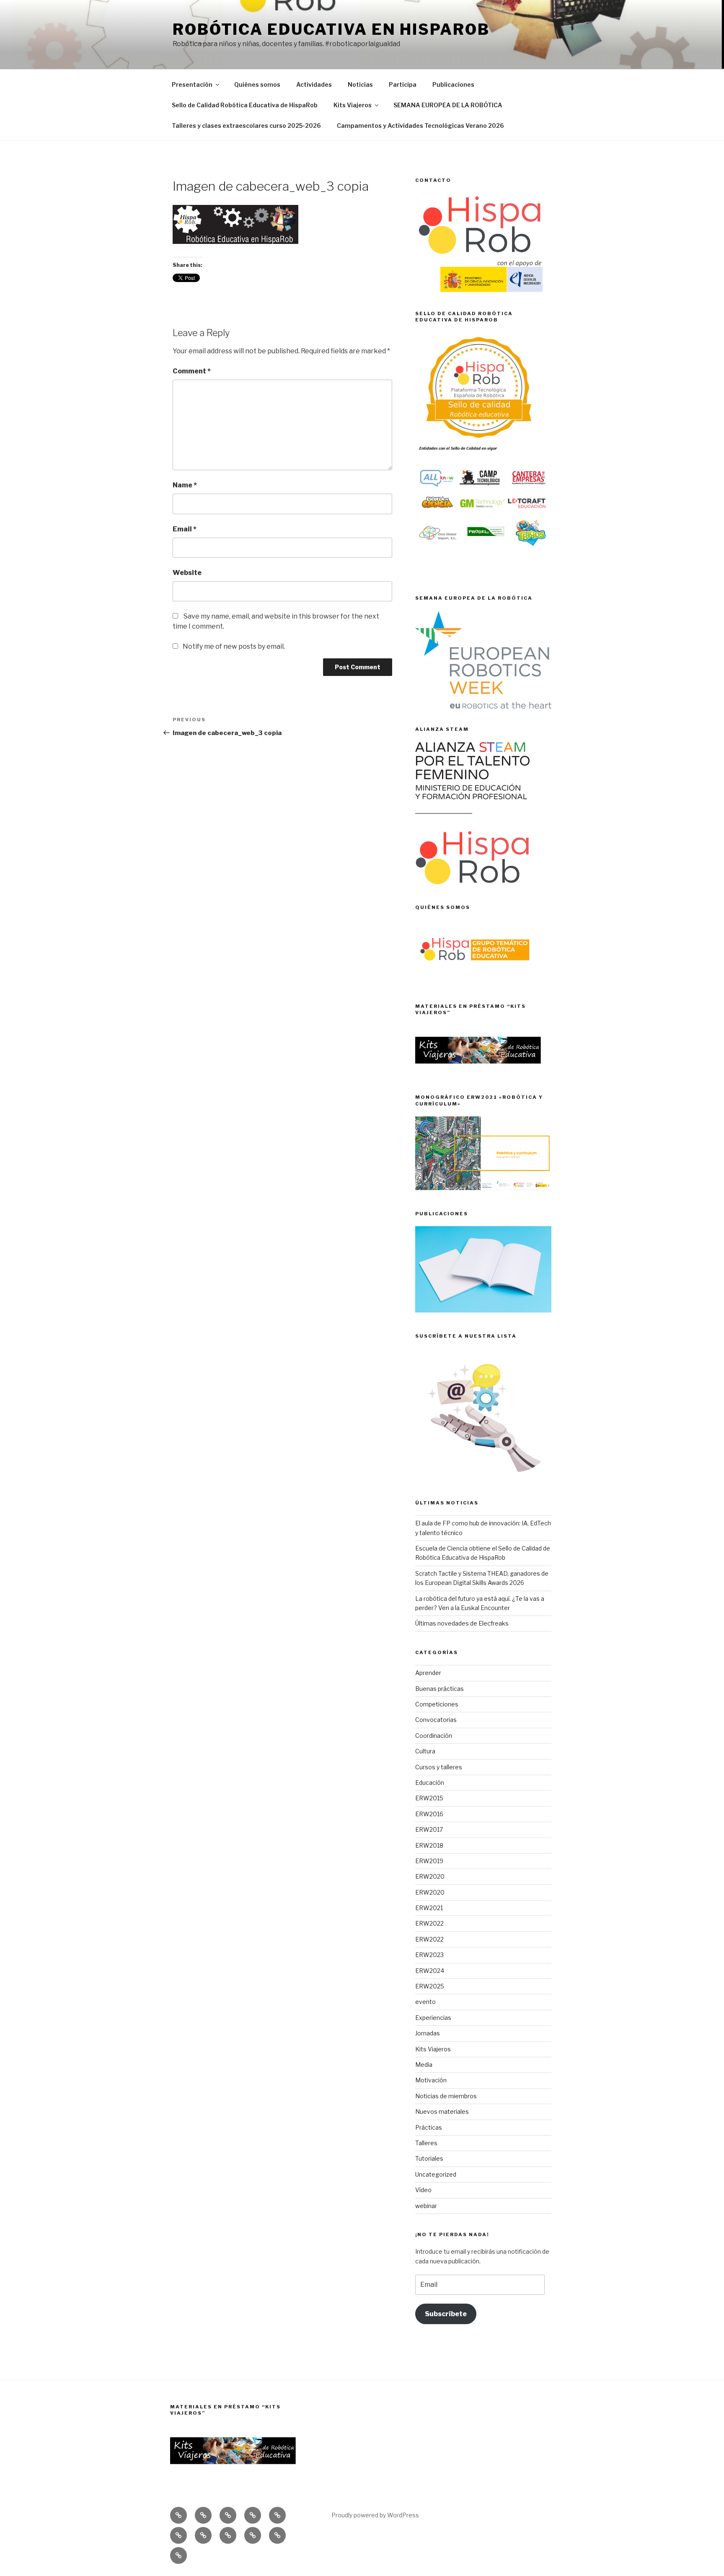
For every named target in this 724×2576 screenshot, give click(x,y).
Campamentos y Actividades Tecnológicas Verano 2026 (420, 126)
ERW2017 (429, 1829)
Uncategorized (436, 2174)
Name (185, 485)
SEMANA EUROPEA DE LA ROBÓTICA (448, 105)
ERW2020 (430, 1876)
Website (187, 573)
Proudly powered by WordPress (375, 2515)
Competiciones (437, 1704)
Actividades (314, 84)
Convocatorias (436, 1720)
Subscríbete (446, 2314)
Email (185, 529)
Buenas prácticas (440, 1689)
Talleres (426, 2143)
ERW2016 (429, 1814)
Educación (430, 1782)
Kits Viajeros (353, 105)
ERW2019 (429, 1861)
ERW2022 (429, 1923)
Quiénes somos (257, 84)
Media (424, 2065)
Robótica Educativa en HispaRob (331, 29)
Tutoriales (429, 2158)
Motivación (431, 2080)
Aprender (428, 1673)
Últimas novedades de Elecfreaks (462, 1623)
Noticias (360, 84)
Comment (192, 371)
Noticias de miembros (446, 2096)
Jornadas (428, 2033)
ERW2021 (429, 1908)
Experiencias (433, 2018)
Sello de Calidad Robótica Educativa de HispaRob (245, 105)
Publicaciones (453, 84)
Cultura (425, 1751)
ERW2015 (429, 1798)
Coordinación (434, 1736)
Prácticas (429, 2127)
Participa (403, 84)
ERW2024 (430, 1971)
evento (425, 2002)
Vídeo (423, 2190)
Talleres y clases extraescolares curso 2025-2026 (246, 126)
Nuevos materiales (442, 2111)
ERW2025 (430, 1986)
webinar (426, 2206)
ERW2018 (429, 1845)
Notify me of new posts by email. (234, 646)
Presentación (192, 84)
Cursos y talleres (439, 1767)
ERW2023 (429, 1955)
